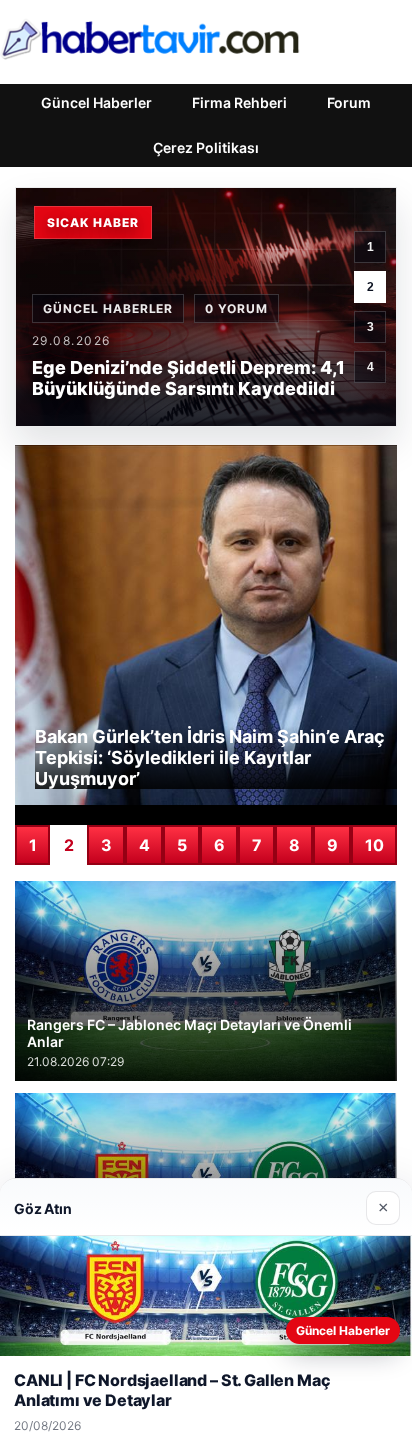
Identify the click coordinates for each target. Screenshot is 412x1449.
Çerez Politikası (206, 147)
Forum (349, 102)
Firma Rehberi (239, 102)
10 (374, 845)
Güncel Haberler (96, 102)
